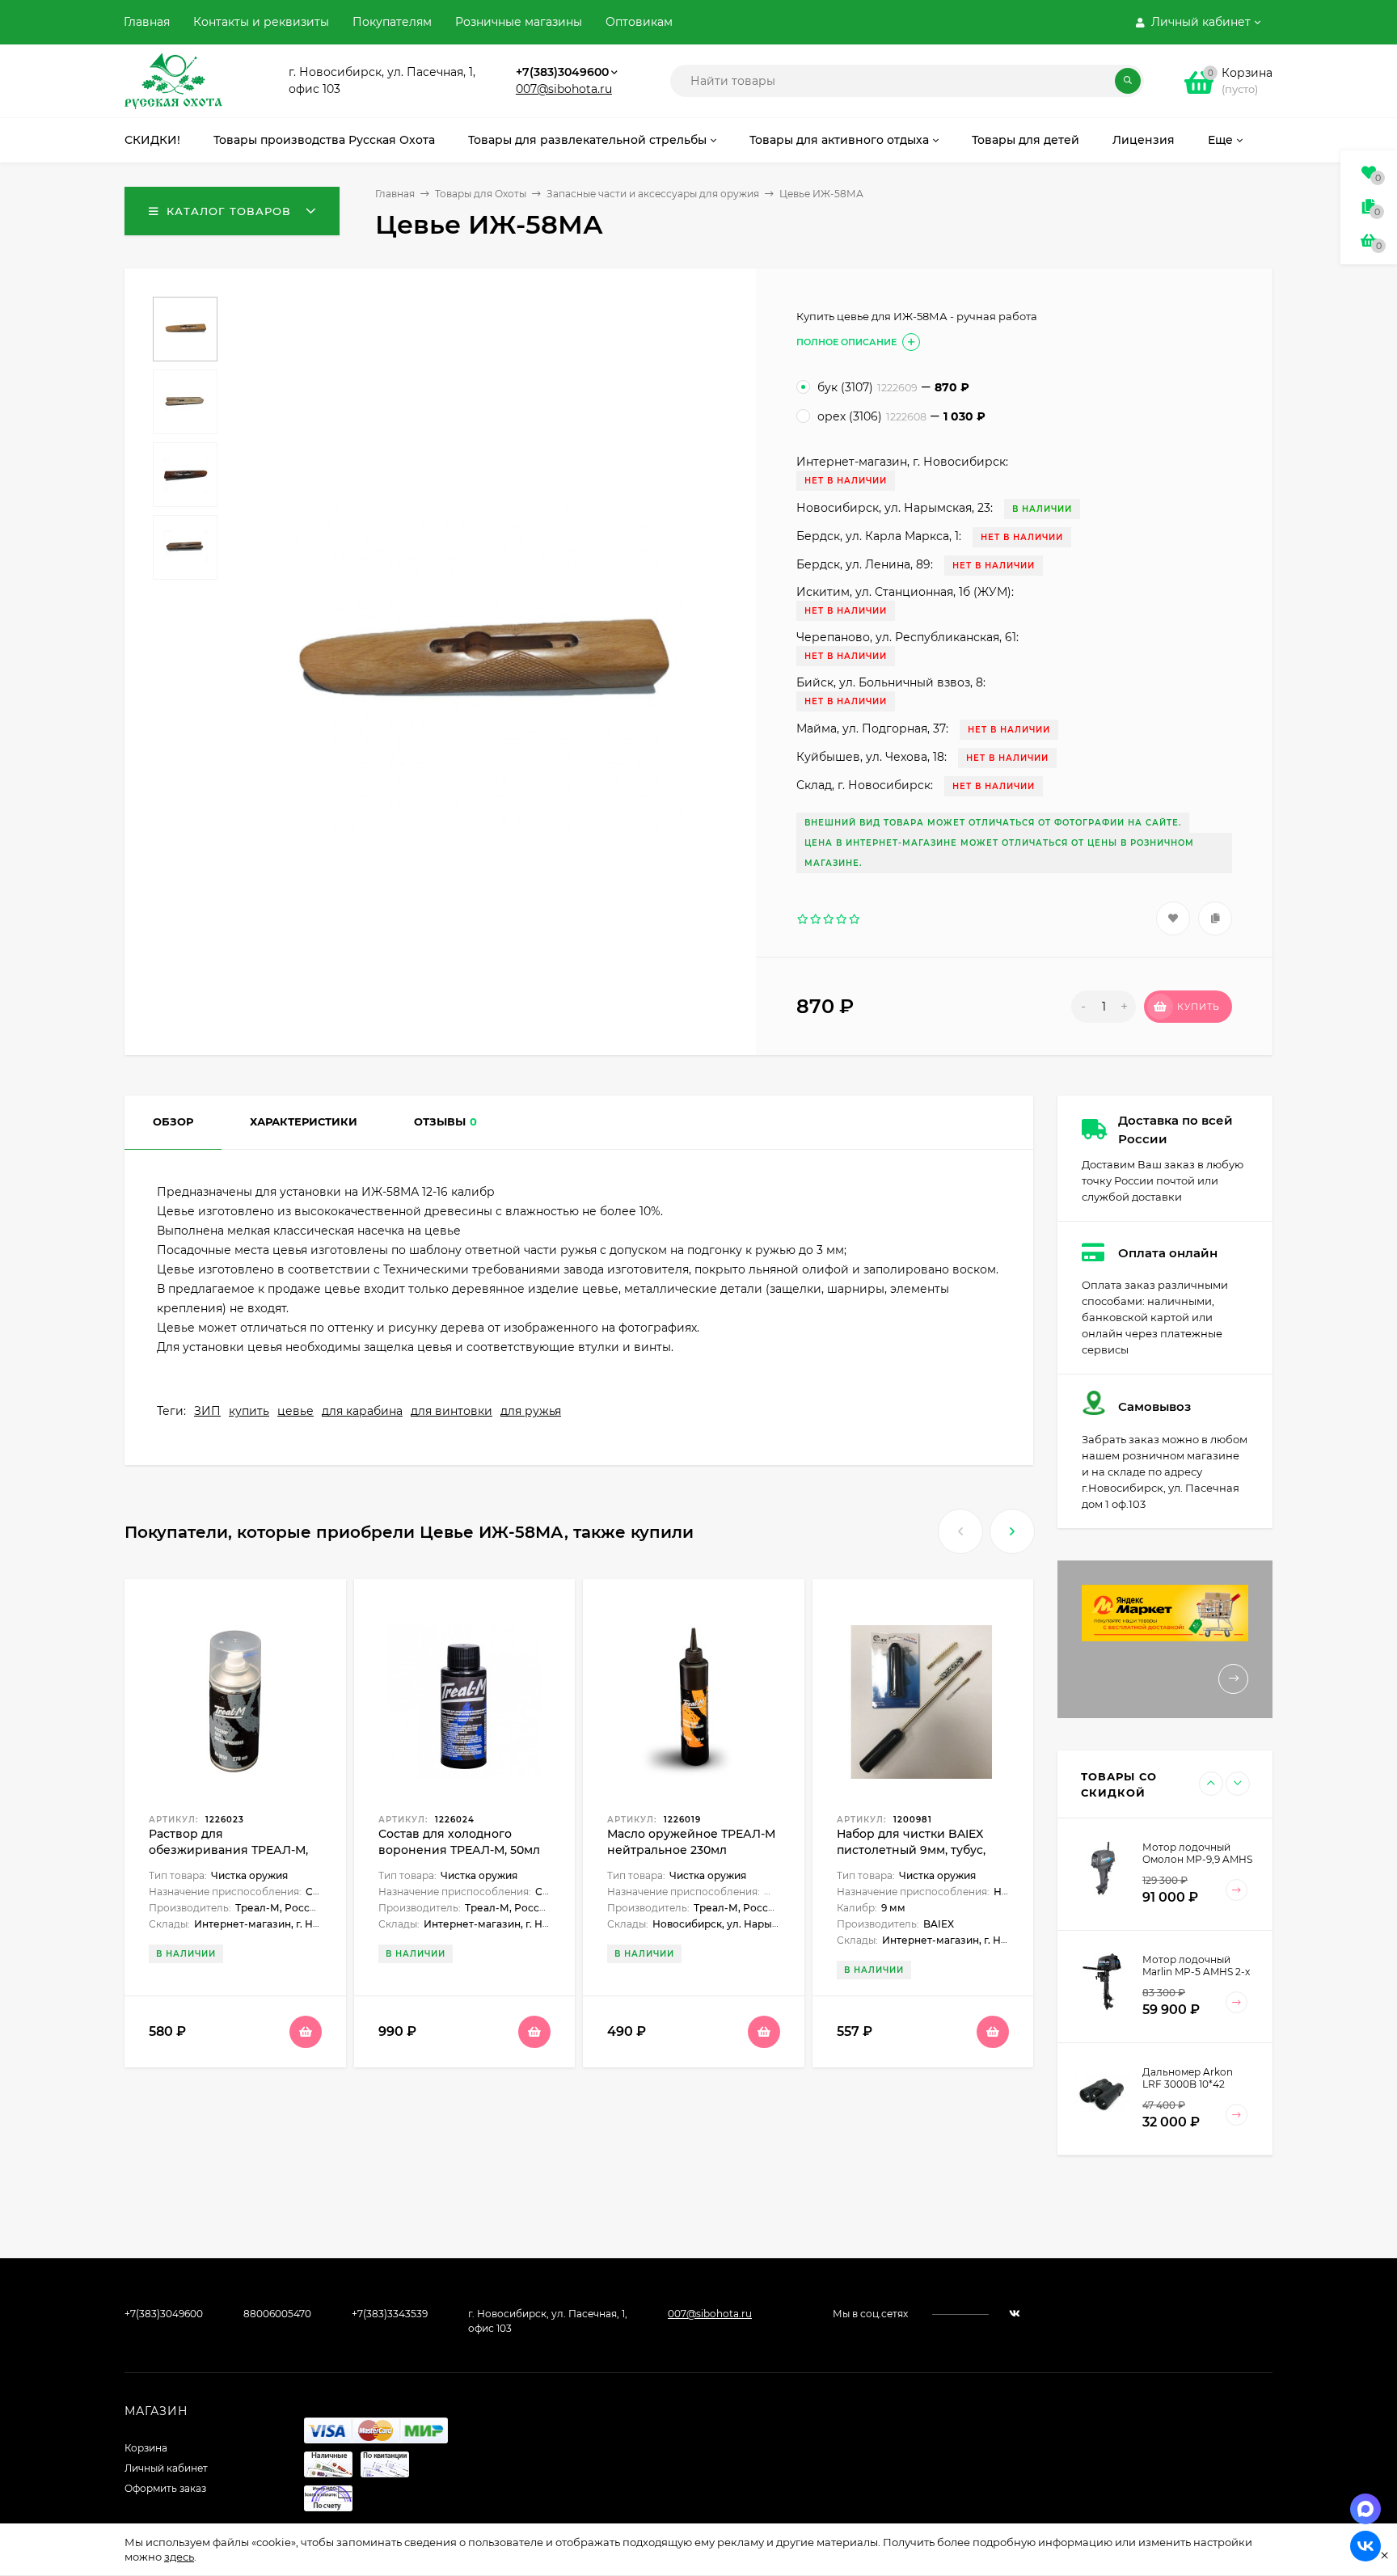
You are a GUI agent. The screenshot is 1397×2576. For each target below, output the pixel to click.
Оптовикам (639, 22)
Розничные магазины (519, 22)
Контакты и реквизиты (261, 22)
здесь (179, 2557)
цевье (295, 1411)
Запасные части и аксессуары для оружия (653, 194)
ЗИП (207, 1411)
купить (249, 1411)
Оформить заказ (165, 2488)
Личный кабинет (166, 2468)
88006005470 (277, 2314)
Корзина (146, 2448)
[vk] (1015, 2314)
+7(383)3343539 (390, 2314)
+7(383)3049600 (562, 72)
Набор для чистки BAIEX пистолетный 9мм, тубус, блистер (911, 1850)
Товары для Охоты (481, 194)
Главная (147, 22)
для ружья (531, 1411)
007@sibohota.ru (564, 89)
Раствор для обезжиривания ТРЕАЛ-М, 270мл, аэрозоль (228, 1850)
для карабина (362, 1411)
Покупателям (392, 22)
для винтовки (452, 1411)
